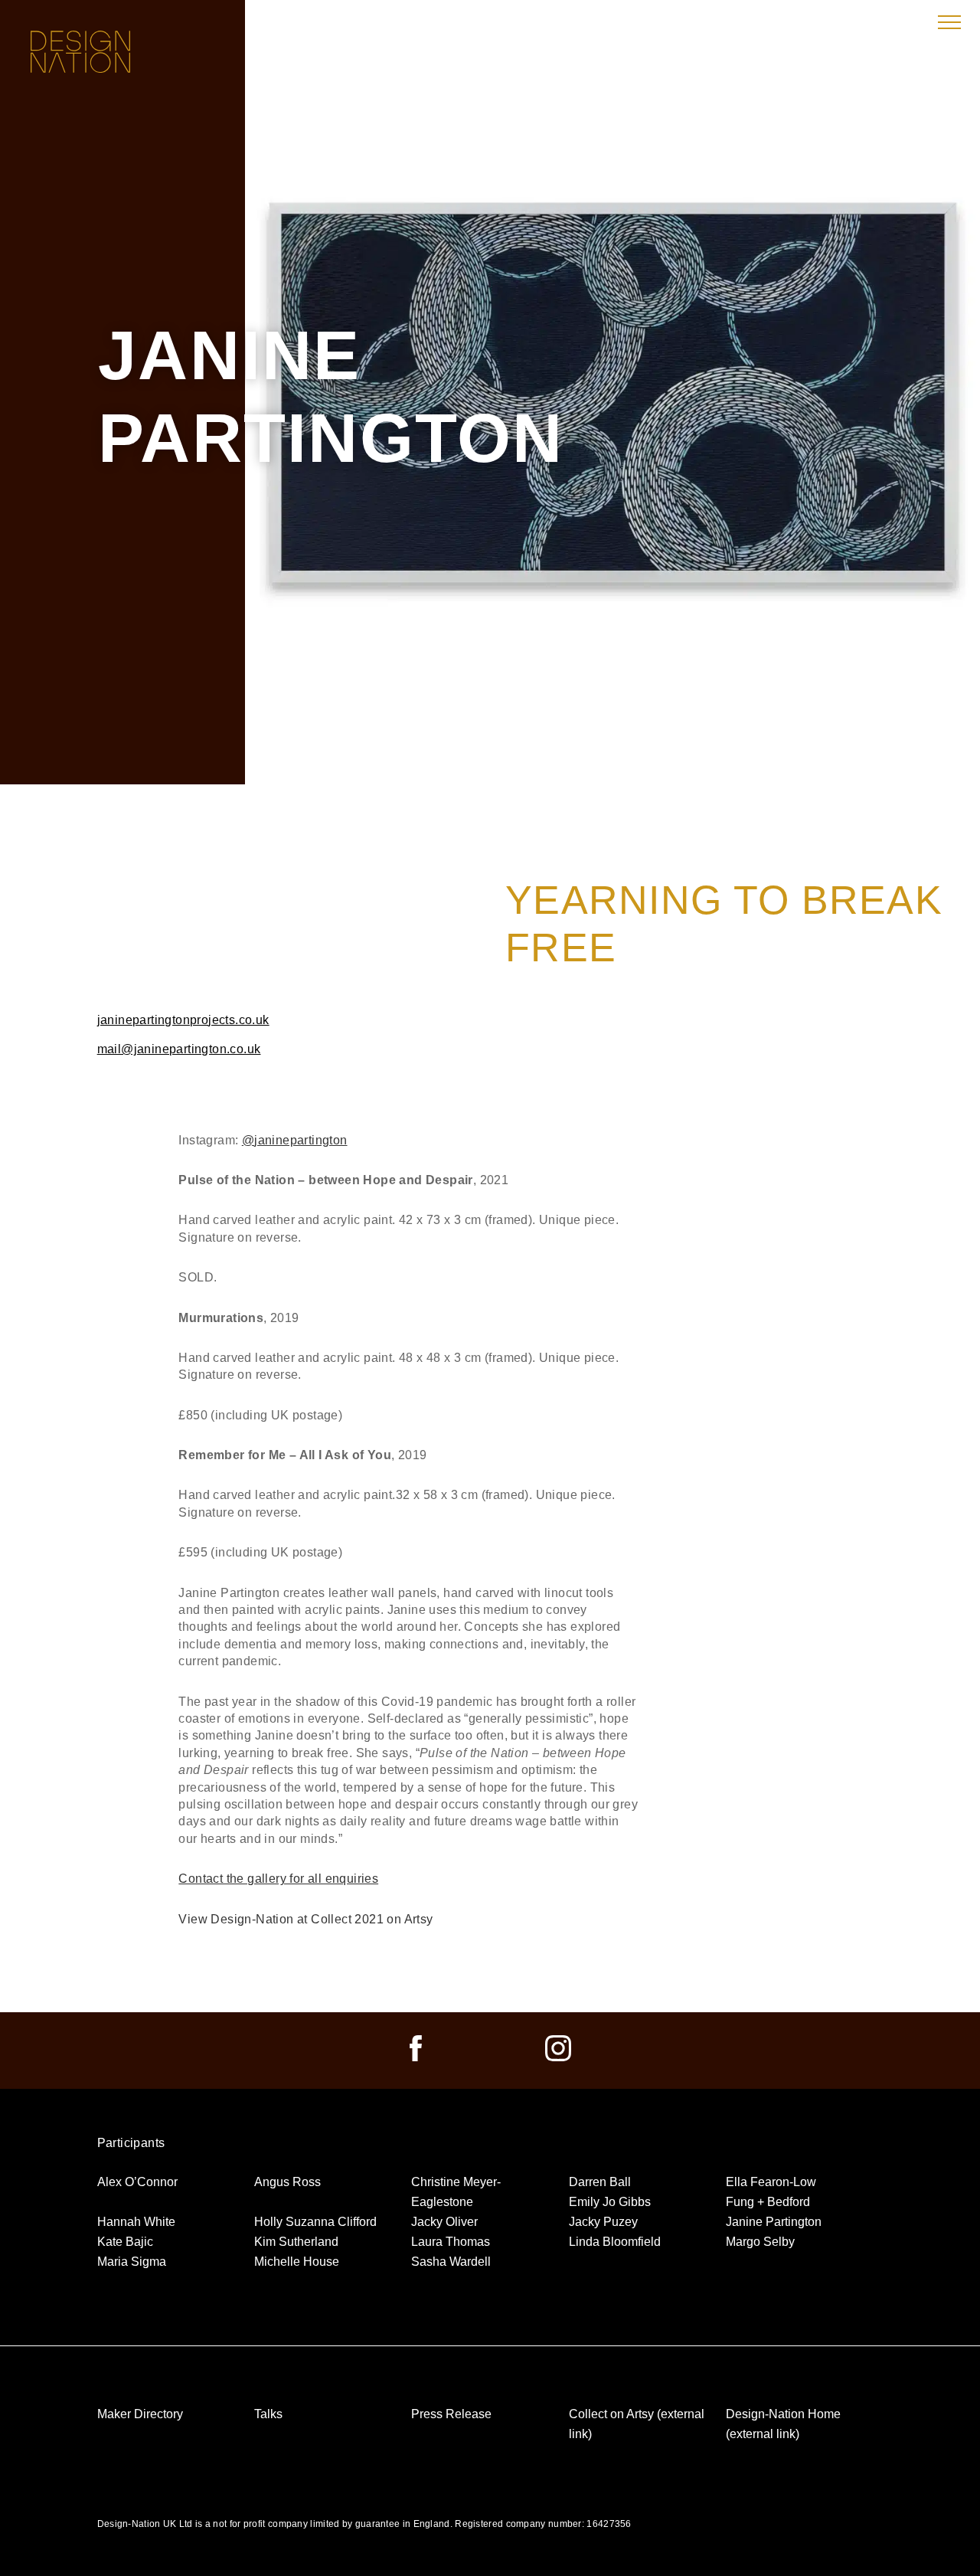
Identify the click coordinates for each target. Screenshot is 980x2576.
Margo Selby (760, 2242)
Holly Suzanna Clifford (315, 2222)
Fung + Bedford (768, 2202)
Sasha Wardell (451, 2262)
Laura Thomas (451, 2242)
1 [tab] (573, 728)
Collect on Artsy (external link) (637, 2424)
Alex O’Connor (137, 2182)
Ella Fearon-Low (771, 2182)
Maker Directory (140, 2414)
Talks (268, 2414)
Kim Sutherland (296, 2242)
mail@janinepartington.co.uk (179, 1049)
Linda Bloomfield (615, 2242)
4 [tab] (632, 728)
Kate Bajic (125, 2242)
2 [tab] (593, 728)
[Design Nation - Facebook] (416, 2057)
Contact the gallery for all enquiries (278, 1879)
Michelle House (297, 2262)
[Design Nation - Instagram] (558, 2057)
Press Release (451, 2414)
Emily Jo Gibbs (610, 2202)
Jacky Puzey (603, 2222)
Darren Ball (600, 2182)
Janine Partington (774, 2222)
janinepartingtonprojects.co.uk (183, 1020)
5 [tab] (652, 728)
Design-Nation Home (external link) (783, 2424)
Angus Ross (287, 2182)
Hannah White (136, 2222)
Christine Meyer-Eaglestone (456, 2192)
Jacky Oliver (444, 2222)
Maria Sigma (132, 2262)
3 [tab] (612, 729)
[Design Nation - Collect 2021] (80, 54)
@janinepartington (295, 1140)
